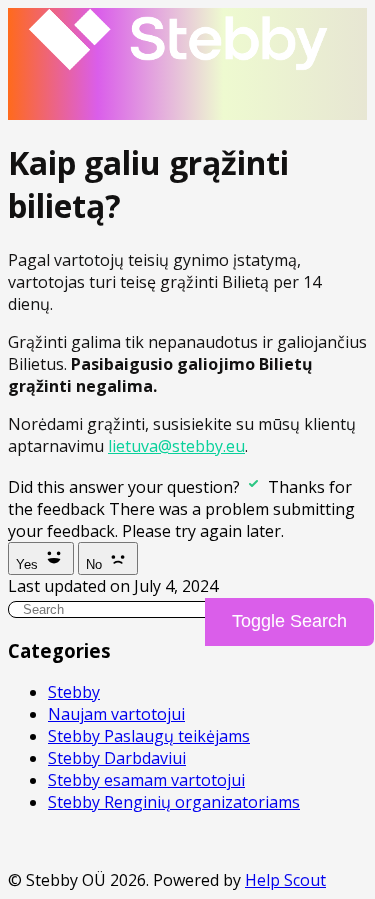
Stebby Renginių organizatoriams (174, 802)
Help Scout (285, 880)
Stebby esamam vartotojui (146, 780)
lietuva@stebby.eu (176, 446)
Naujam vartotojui (116, 714)
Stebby (74, 692)
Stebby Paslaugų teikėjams (149, 736)
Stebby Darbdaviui (117, 758)
